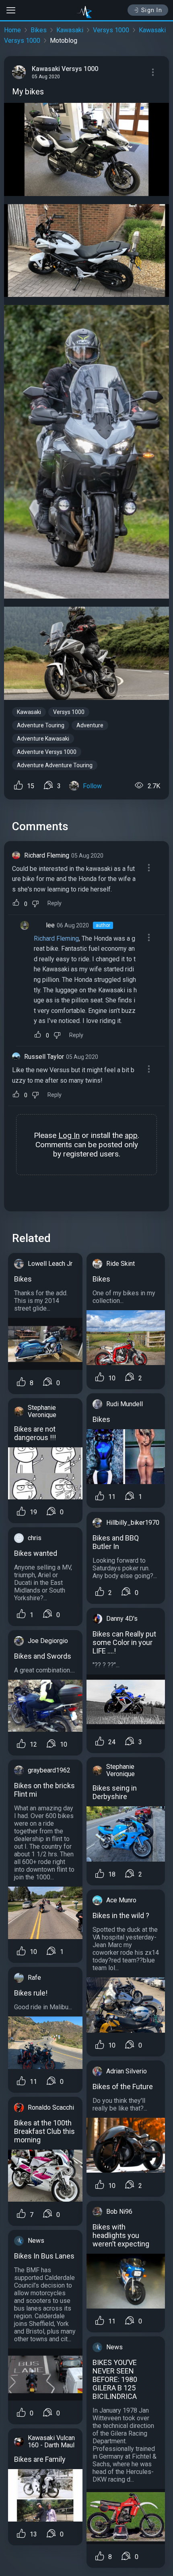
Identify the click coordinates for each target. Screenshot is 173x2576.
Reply (55, 903)
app (131, 1135)
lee (50, 925)
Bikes (39, 30)
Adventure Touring (41, 725)
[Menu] (153, 72)
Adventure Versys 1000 (47, 752)
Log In (69, 1135)
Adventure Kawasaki (43, 739)
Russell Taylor (44, 1057)
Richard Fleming (47, 855)
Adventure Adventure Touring (55, 765)
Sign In (152, 10)
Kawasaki (70, 30)
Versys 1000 (111, 30)
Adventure (90, 725)
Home (12, 30)
